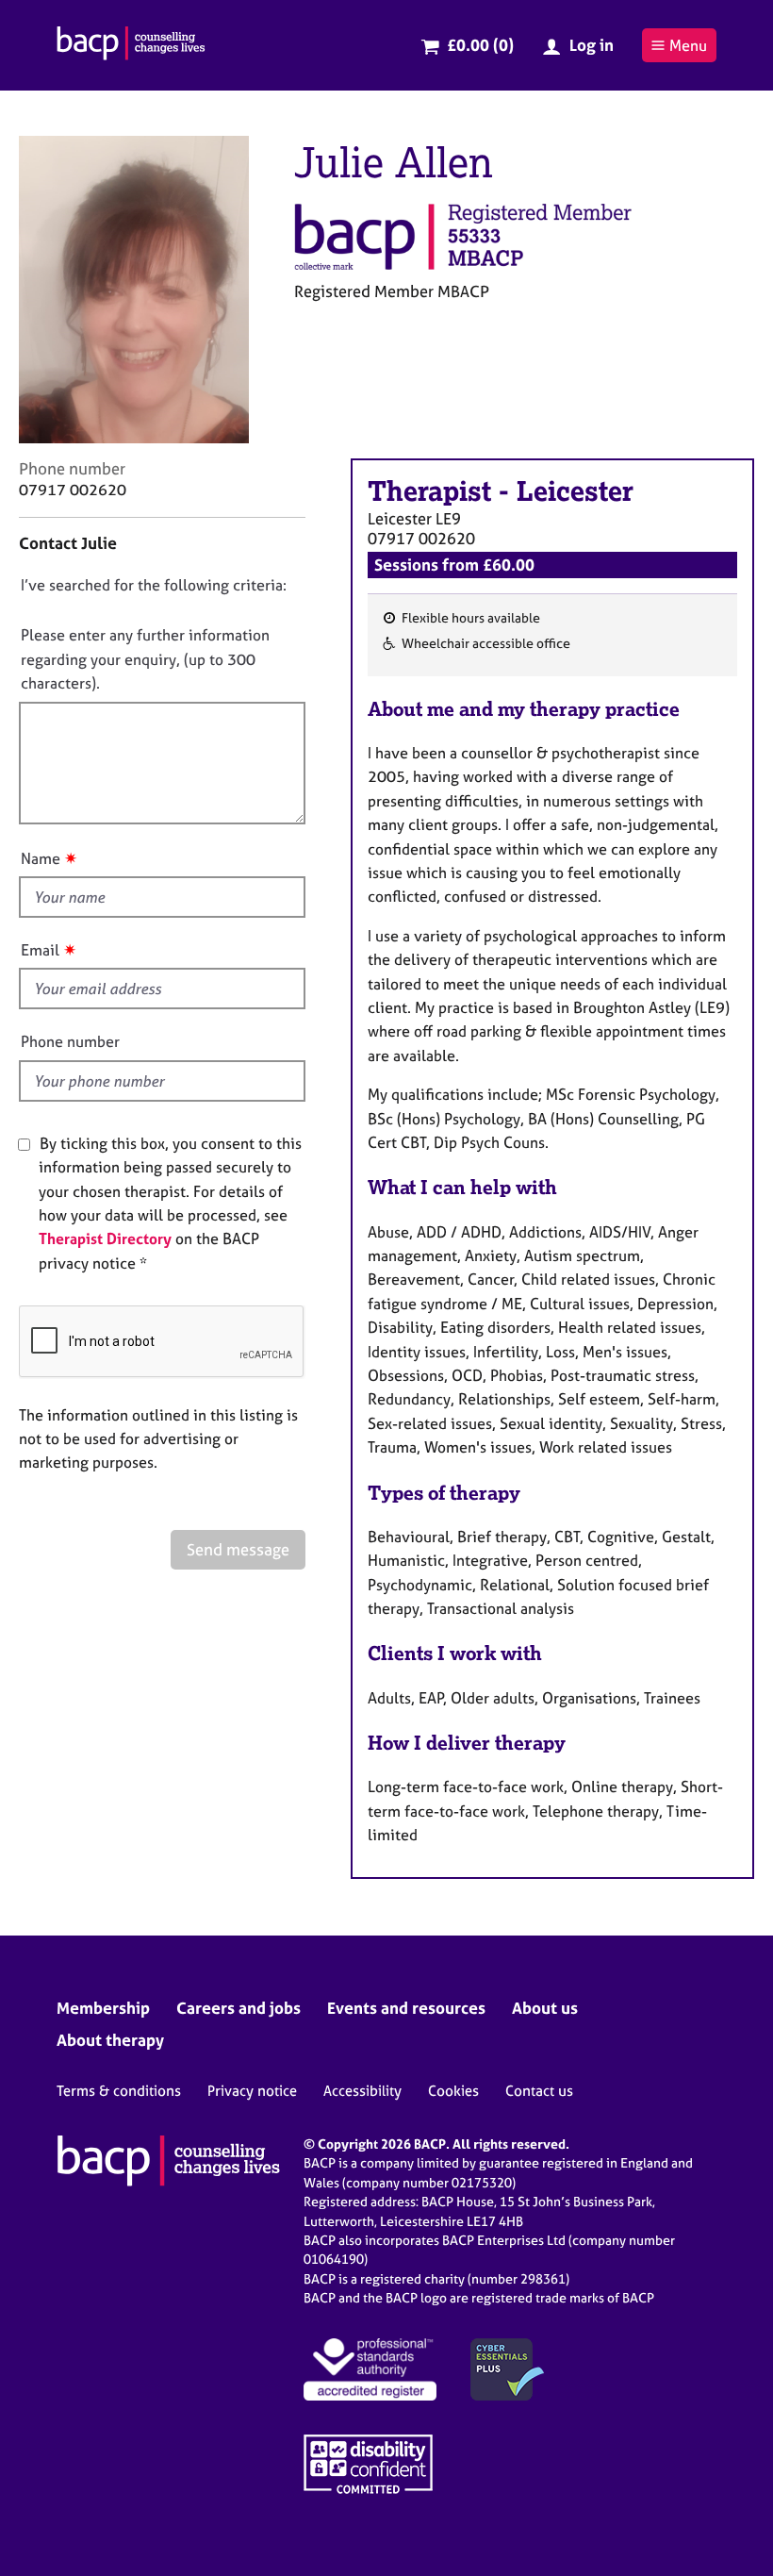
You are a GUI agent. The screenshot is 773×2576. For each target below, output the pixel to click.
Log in (592, 45)
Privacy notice (252, 2091)
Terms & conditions (119, 2091)
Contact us (539, 2091)
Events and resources (406, 2008)
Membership (103, 2008)
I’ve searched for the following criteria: (154, 585)
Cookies (453, 2091)
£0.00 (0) (480, 45)
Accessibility (362, 2091)
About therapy (110, 2040)
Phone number (70, 1041)
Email (40, 950)
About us (545, 2008)
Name (41, 858)
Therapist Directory (105, 1238)
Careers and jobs (238, 2008)
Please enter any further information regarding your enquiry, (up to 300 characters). (145, 659)
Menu (688, 45)
